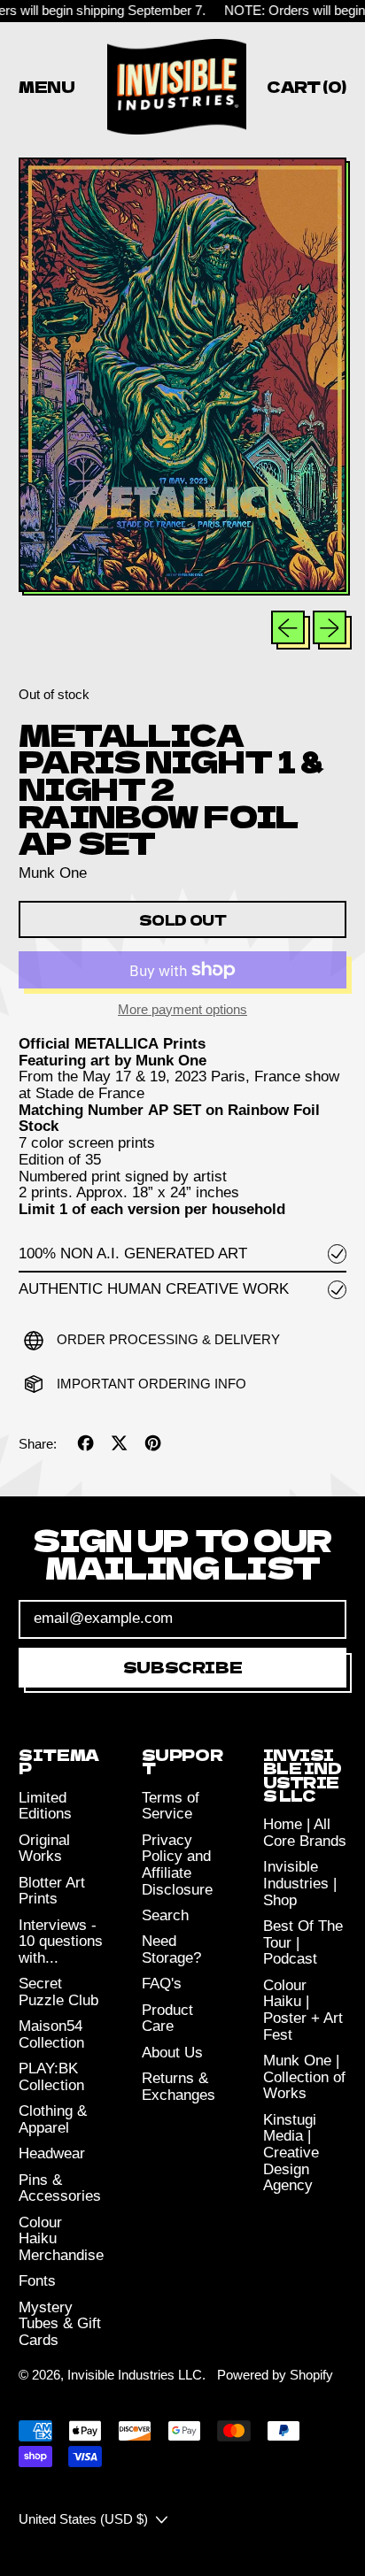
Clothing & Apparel (53, 2119)
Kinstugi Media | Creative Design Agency (291, 2153)
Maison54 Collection (51, 2034)
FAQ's (162, 1984)
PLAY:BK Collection (51, 2077)
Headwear (52, 2153)
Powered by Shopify (275, 2375)
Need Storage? (171, 1949)
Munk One (53, 873)
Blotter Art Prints (52, 1891)
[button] (182, 377)
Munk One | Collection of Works (304, 2077)
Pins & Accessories (60, 2188)
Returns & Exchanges (179, 2087)
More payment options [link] (182, 1010)
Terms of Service (171, 1806)
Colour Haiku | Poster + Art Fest (303, 2010)
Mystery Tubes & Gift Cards (60, 2324)
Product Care (167, 2019)
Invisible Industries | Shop (300, 1883)
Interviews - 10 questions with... (61, 1942)
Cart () (306, 89)
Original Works (44, 1849)
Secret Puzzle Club (58, 1992)
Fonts (37, 2281)
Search (165, 1915)
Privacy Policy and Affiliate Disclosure (177, 1865)
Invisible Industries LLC (135, 2375)
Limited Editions (45, 1806)
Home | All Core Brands (305, 1833)
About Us (172, 2053)
